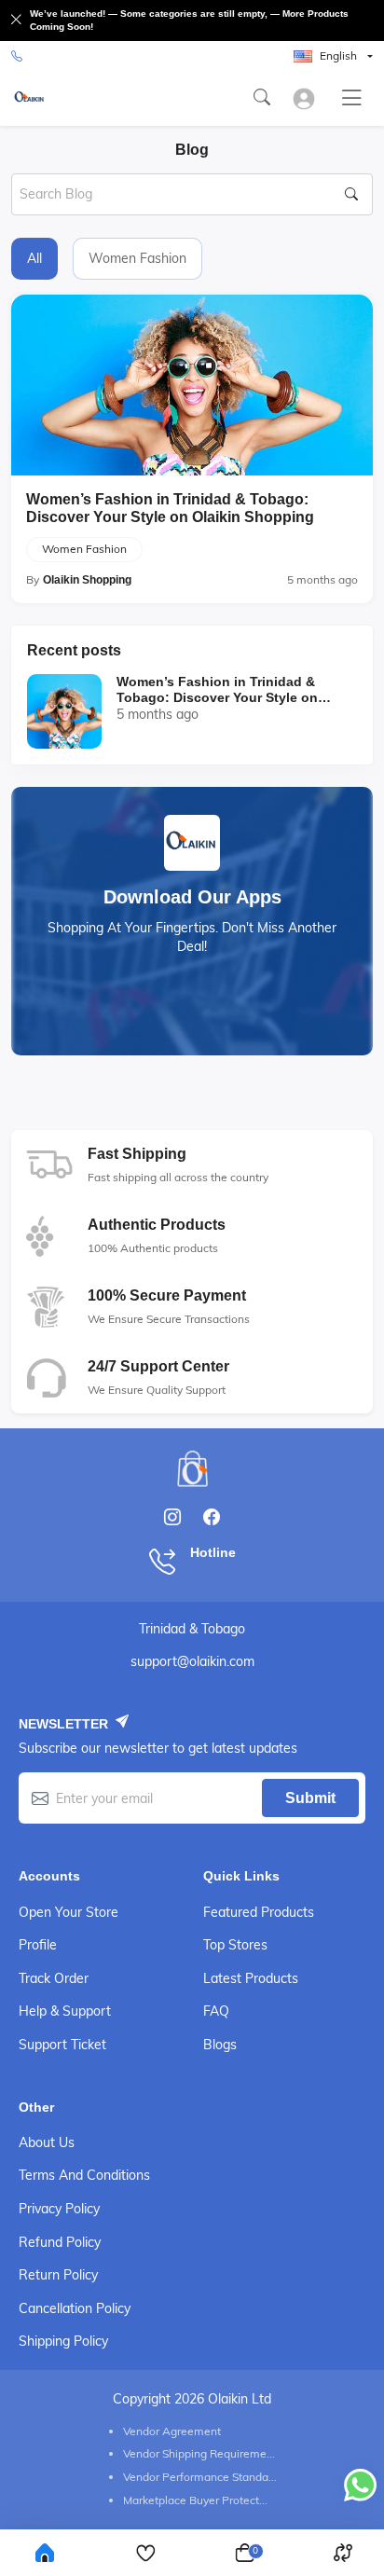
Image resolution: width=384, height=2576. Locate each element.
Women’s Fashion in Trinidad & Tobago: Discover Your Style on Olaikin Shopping (170, 508)
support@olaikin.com (192, 1661)
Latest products (251, 1978)
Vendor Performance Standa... (200, 2477)
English (338, 55)
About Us (47, 2142)
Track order (54, 1978)
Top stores (235, 1945)
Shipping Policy (63, 2341)
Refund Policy (60, 2242)
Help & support (65, 2011)
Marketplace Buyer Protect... (195, 2500)
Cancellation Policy (75, 2308)
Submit (310, 1798)
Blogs (220, 2045)
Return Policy (58, 2275)
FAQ (216, 2011)
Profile (38, 1945)
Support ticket (62, 2045)
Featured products (259, 1912)
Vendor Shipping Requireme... (199, 2453)
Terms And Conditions (84, 2175)
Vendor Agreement (172, 2431)
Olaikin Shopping (87, 580)
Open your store (69, 1912)
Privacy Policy (59, 2209)
